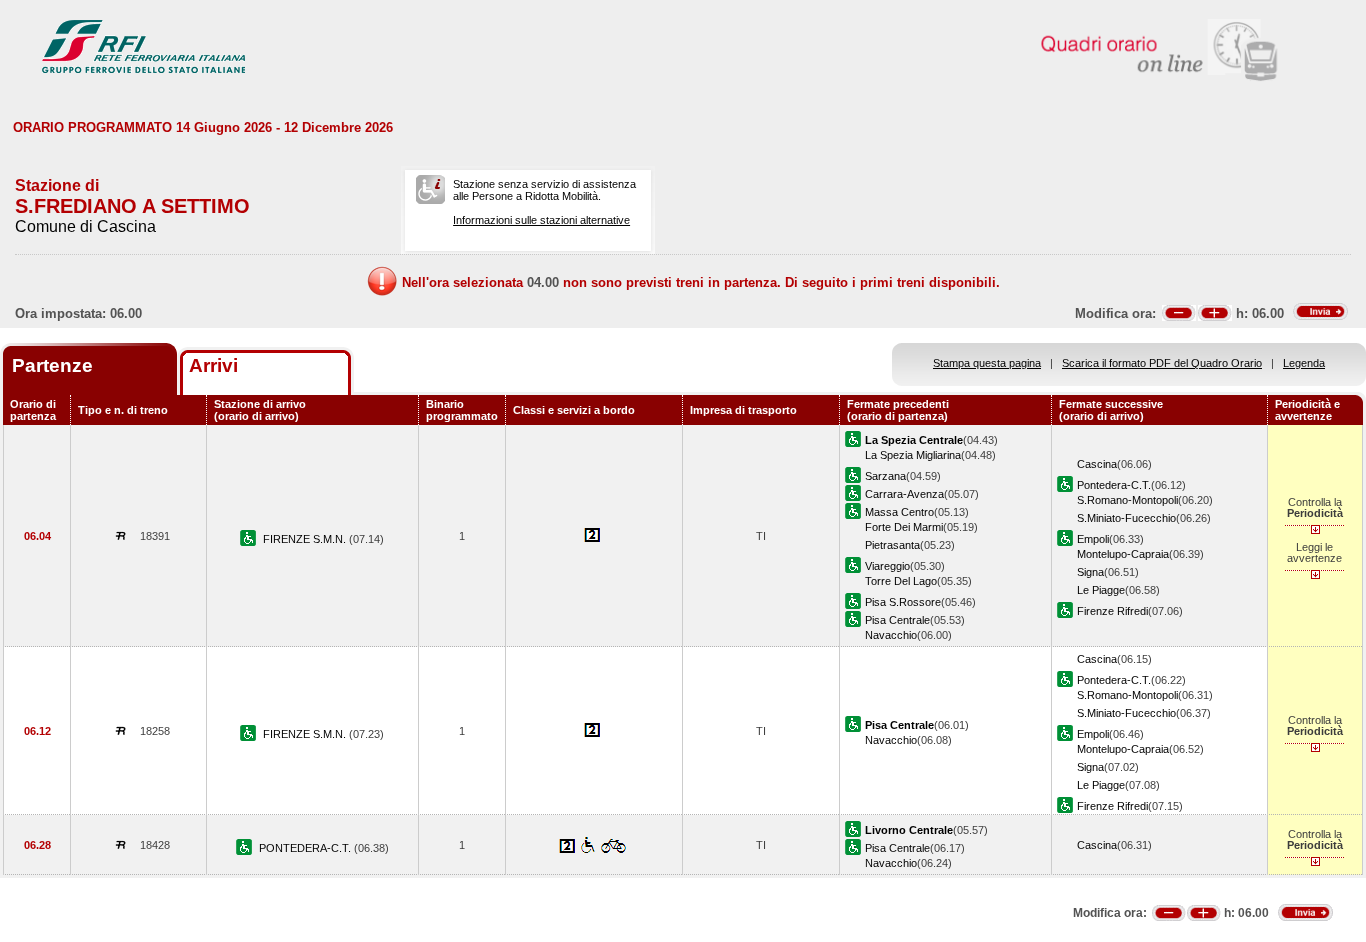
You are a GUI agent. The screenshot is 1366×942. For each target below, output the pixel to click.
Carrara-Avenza (904, 494)
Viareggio (887, 566)
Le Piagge (1101, 590)
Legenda (1304, 363)
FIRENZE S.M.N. (306, 539)
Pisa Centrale (897, 620)
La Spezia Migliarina (913, 455)
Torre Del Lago (901, 581)
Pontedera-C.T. (1114, 485)
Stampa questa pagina (987, 363)
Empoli (1093, 539)
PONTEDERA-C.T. (306, 848)
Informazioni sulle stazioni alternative (541, 220)
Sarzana (885, 476)
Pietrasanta (892, 545)
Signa (1090, 572)
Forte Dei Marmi (904, 527)
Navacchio (891, 635)
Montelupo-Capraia (1123, 554)
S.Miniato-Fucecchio (1126, 518)
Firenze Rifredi (1112, 611)
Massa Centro (899, 512)
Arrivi (213, 365)
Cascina (1097, 464)
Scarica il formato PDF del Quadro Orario (1162, 363)
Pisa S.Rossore (903, 602)
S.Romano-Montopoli (1127, 500)
